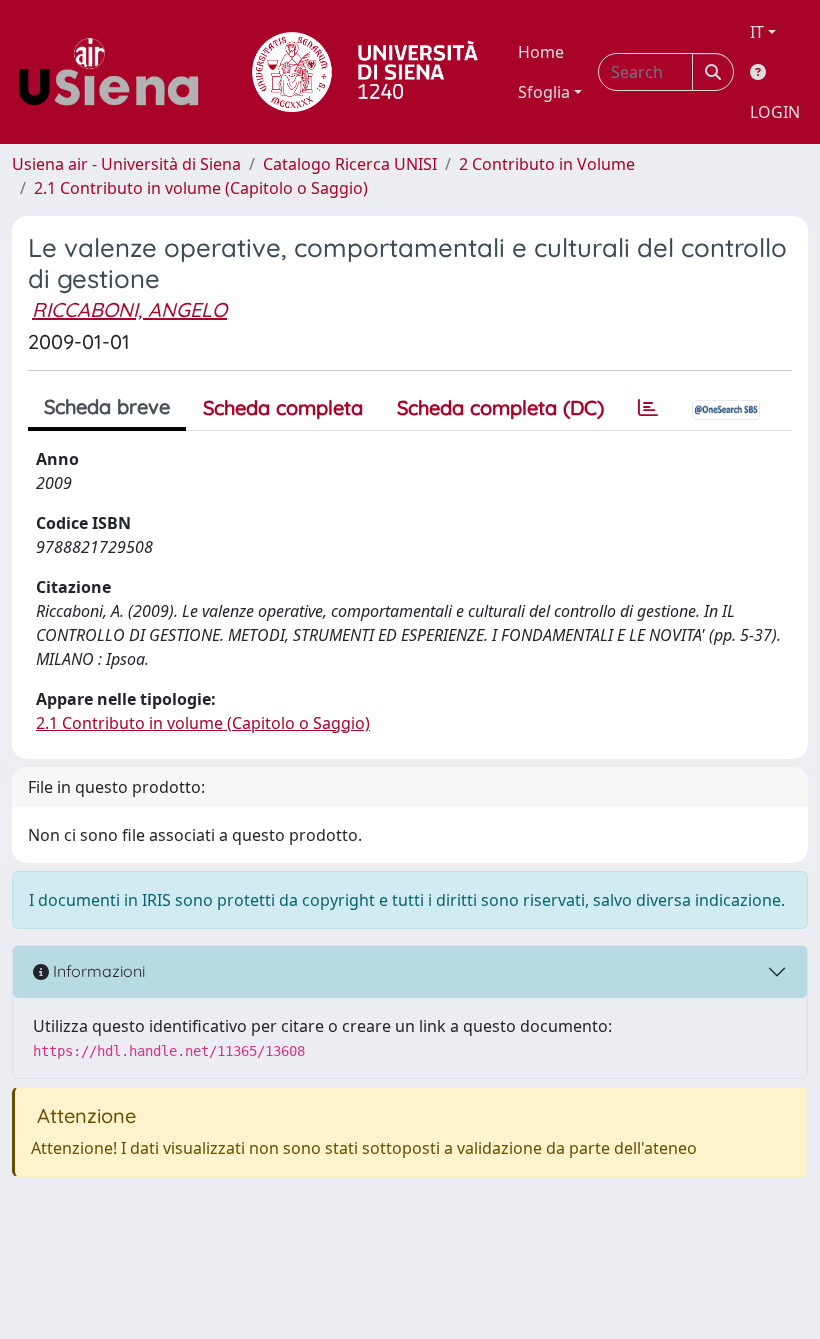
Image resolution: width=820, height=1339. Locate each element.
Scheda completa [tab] (283, 407)
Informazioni (97, 971)
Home (541, 52)
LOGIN (775, 112)
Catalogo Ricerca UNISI (350, 164)
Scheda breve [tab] (107, 406)
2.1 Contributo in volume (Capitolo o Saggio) (201, 188)
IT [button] (757, 32)
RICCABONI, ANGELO (129, 309)
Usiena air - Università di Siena (126, 164)
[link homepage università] (365, 72)
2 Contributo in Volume (547, 164)
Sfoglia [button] (544, 92)
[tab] (648, 408)
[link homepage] (116, 72)
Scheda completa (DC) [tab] (500, 407)
